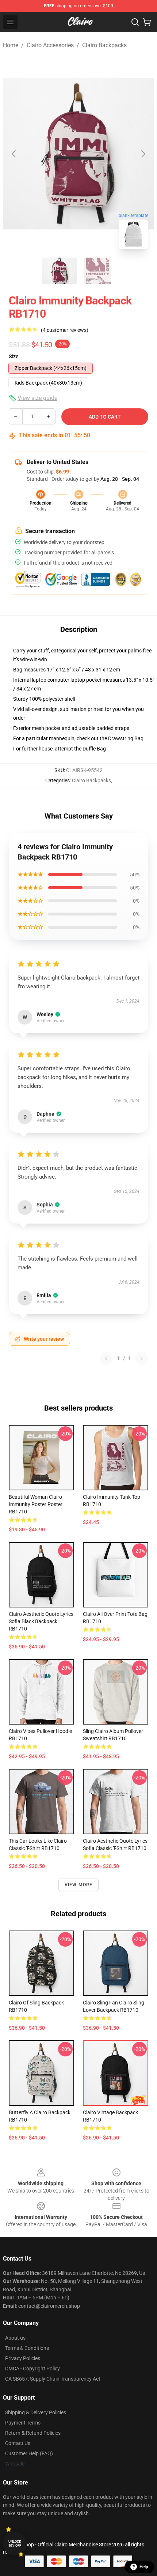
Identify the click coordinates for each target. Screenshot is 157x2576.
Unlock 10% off (15, 2544)
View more (79, 1885)
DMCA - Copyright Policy (32, 2369)
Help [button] (144, 2567)
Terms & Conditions (27, 2348)
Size (14, 356)
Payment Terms (23, 2423)
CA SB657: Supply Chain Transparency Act (53, 2379)
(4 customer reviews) (65, 330)
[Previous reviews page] (106, 1358)
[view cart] (147, 22)
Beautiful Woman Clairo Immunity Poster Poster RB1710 (36, 1504)
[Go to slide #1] (60, 271)
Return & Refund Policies (33, 2433)
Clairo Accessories (50, 45)
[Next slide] (143, 154)
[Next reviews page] (142, 1358)
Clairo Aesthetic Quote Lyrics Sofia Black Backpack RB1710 (41, 1621)
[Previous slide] (14, 154)
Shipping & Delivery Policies (36, 2412)
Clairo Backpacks (104, 45)
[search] (135, 22)
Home (11, 45)
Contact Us (18, 2443)
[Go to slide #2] (97, 271)
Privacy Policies (23, 2358)
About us (15, 2338)
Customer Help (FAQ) (29, 2453)
